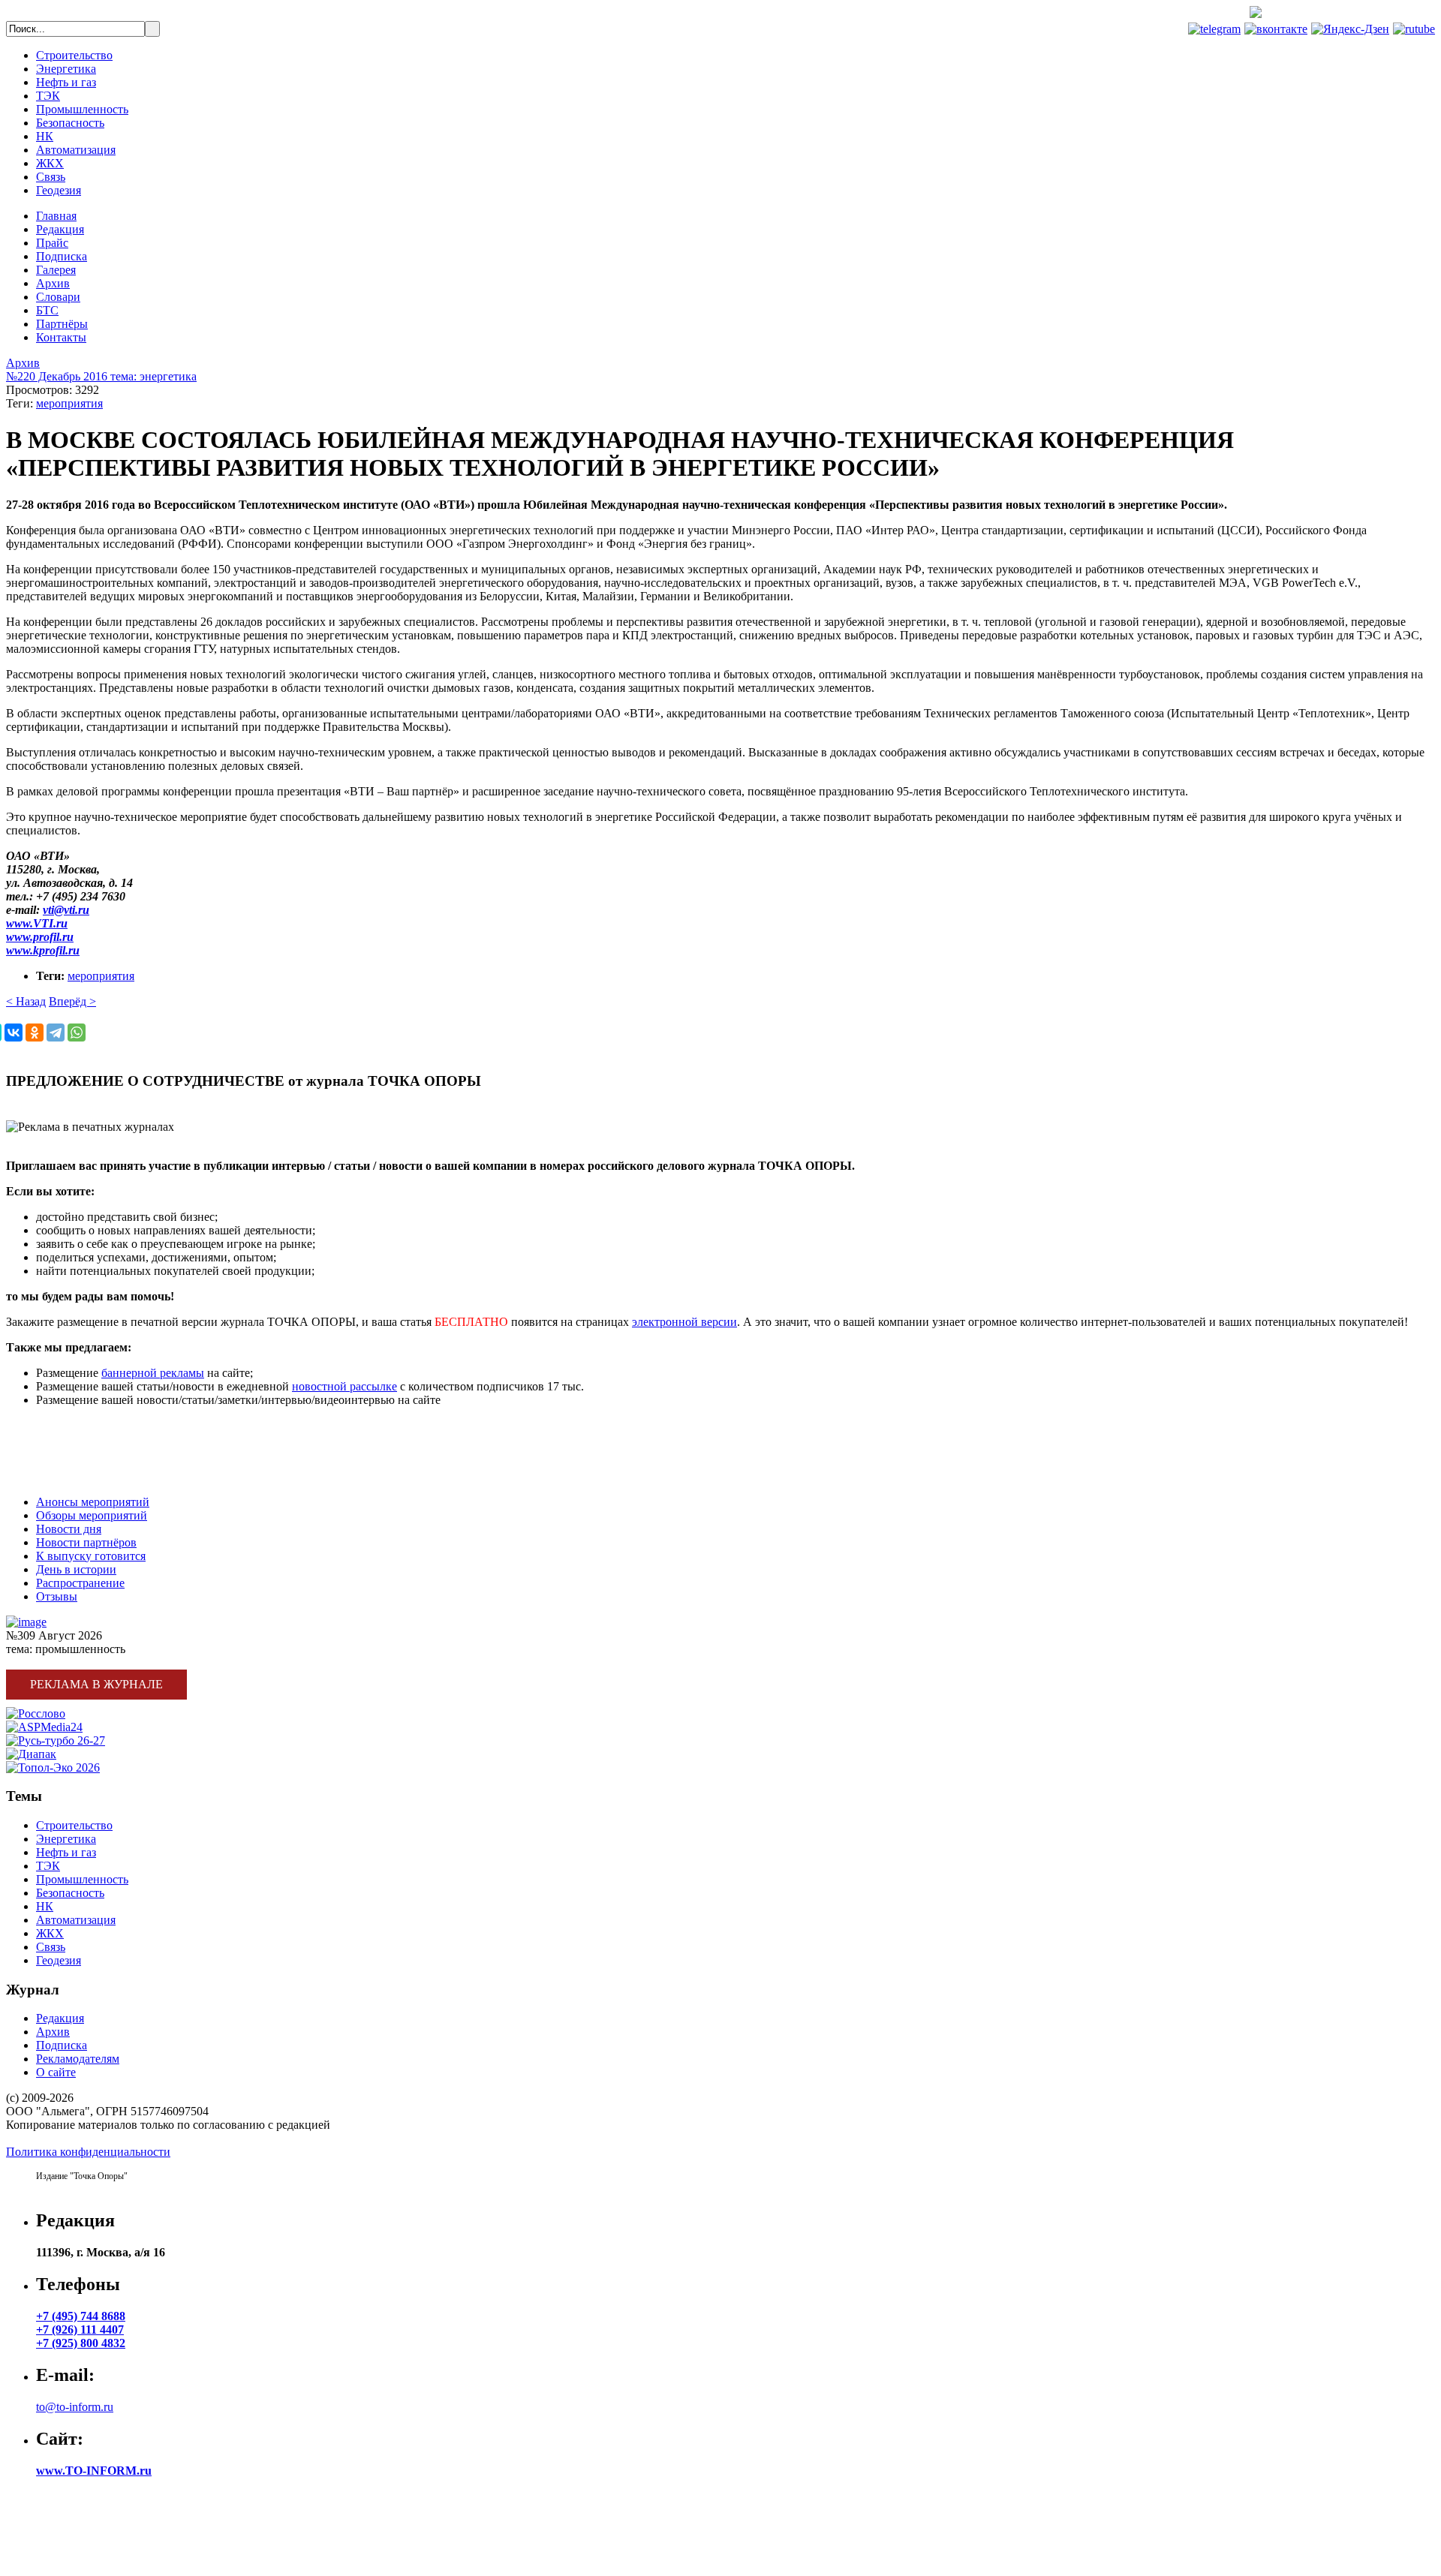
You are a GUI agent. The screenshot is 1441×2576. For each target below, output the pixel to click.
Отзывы (57, 1596)
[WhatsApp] (77, 1033)
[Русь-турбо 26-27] (56, 1740)
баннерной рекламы (153, 1373)
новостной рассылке (344, 1386)
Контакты (61, 337)
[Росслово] (36, 1713)
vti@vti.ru (66, 910)
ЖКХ (50, 163)
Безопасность (70, 123)
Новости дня (69, 1529)
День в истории (76, 1569)
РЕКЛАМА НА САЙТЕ (68, 1451)
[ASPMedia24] (44, 1727)
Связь (51, 177)
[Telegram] (56, 1033)
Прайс (52, 243)
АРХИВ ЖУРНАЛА (59, 1476)
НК (45, 136)
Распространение (80, 1583)
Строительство (74, 55)
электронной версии (684, 1322)
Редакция (60, 229)
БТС (47, 310)
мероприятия (69, 403)
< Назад (26, 1001)
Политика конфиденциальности (88, 2152)
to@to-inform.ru (75, 2407)
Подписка (62, 256)
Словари (58, 297)
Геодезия (59, 190)
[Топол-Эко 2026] (53, 1767)
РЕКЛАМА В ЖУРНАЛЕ (72, 1425)
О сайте (56, 2072)
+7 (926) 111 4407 (80, 2330)
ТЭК (48, 96)
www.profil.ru (40, 937)
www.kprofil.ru (43, 950)
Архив (53, 283)
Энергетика (66, 69)
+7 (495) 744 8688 (1379, 14)
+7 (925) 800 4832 (81, 2343)
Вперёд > (72, 1001)
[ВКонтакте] (14, 1033)
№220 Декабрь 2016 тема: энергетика (101, 376)
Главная (56, 216)
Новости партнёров (86, 1542)
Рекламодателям (78, 2059)
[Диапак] (31, 1754)
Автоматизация (76, 150)
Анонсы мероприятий (93, 1502)
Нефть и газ (66, 82)
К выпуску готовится (91, 1556)
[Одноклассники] (35, 1033)
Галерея (56, 270)
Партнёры (62, 324)
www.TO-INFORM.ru (94, 2471)
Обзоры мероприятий (92, 1515)
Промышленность (82, 109)
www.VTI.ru (37, 923)
